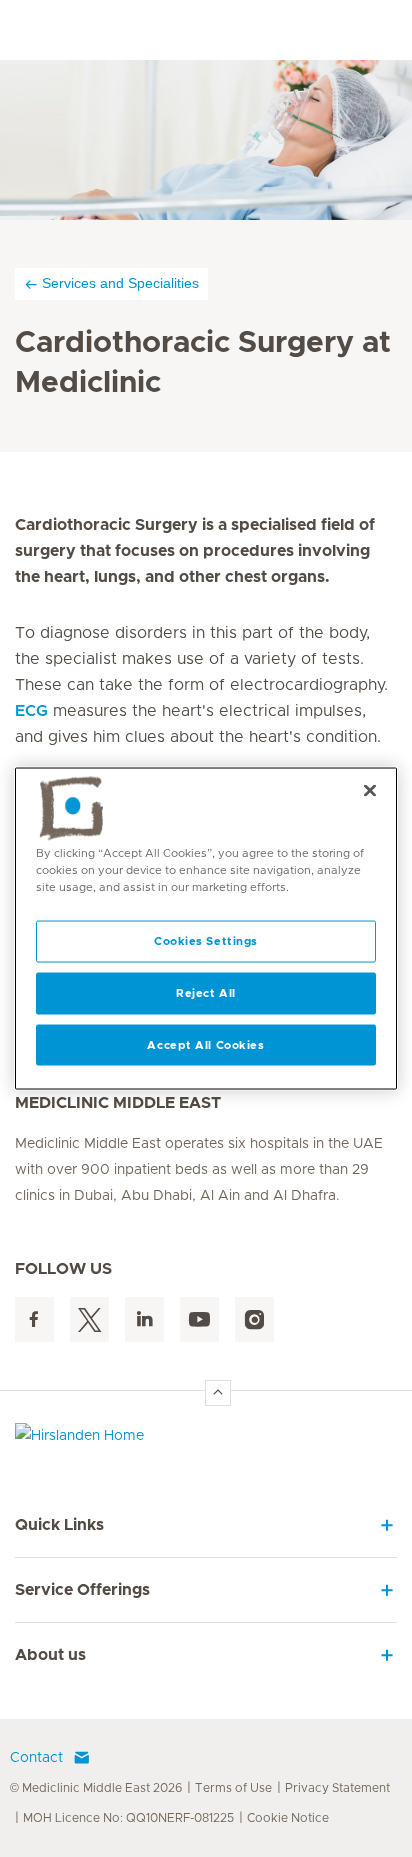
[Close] (370, 790)
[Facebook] (34, 1319)
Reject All (206, 992)
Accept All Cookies (205, 1044)
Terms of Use (233, 1788)
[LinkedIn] (144, 1319)
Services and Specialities (120, 283)
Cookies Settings (206, 940)
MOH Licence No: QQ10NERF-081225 (128, 1818)
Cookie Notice (288, 1818)
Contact (36, 1758)
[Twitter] (89, 1319)
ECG (31, 711)
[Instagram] (254, 1319)
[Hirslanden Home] (206, 1440)
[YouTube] (199, 1319)
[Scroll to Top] (218, 1393)
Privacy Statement (337, 1788)
